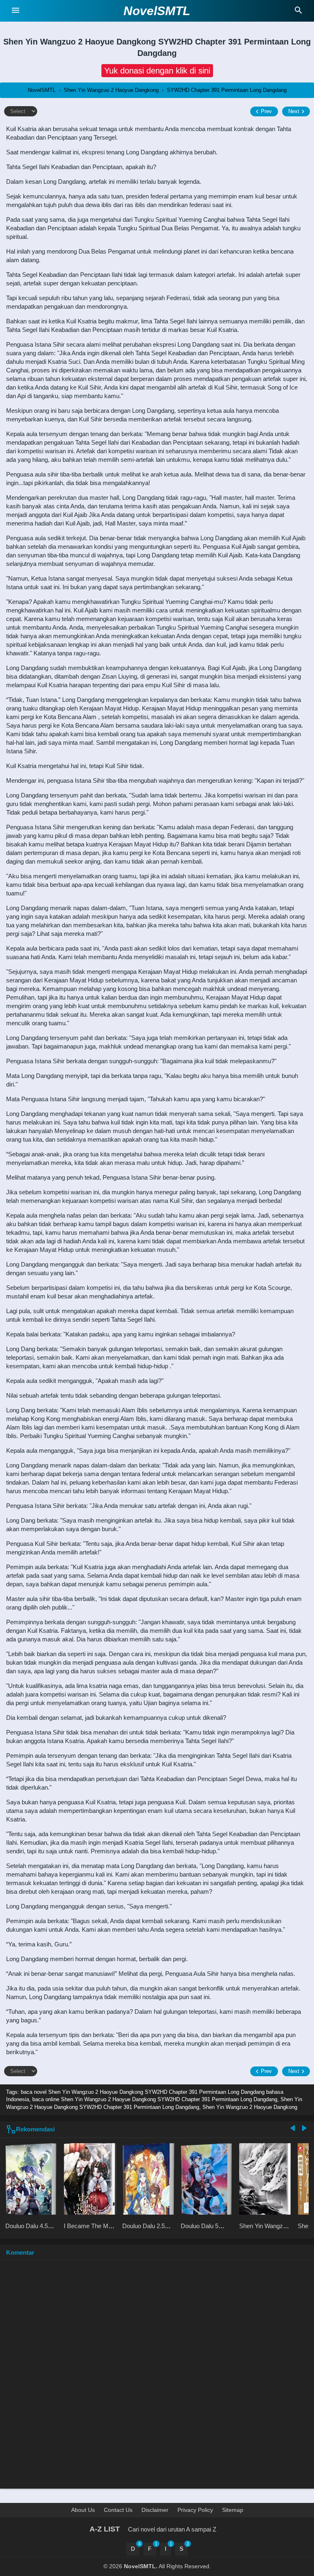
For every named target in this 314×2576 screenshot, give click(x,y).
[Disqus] (157, 2378)
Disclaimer (155, 2510)
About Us (83, 2510)
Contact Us (118, 2510)
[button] (157, 71)
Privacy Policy (195, 2510)
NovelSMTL (157, 11)
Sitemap (233, 2510)
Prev (266, 111)
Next (294, 111)
